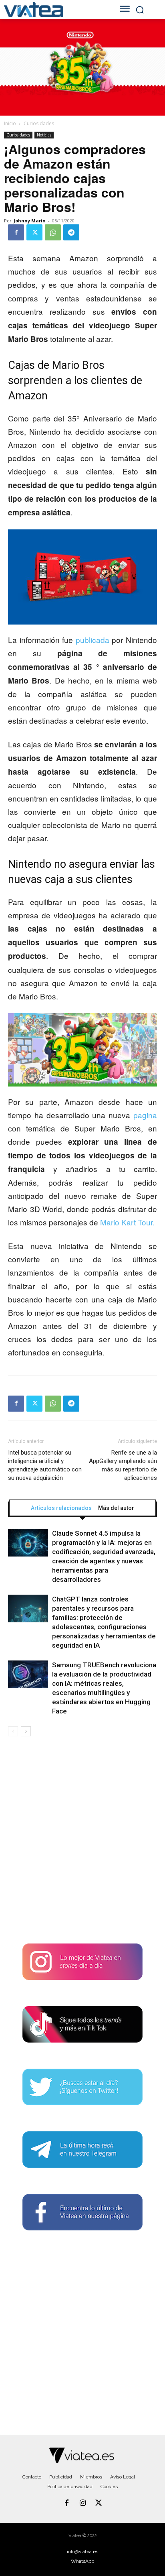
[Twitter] (34, 232)
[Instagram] (82, 2503)
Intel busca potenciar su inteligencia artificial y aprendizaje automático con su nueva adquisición (45, 1465)
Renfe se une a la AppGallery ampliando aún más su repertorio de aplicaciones (123, 1465)
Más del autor (116, 1508)
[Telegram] (71, 232)
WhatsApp (82, 2561)
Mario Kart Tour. (127, 1222)
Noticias (44, 135)
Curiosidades (39, 123)
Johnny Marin (30, 221)
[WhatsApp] (53, 232)
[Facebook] (16, 232)
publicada (93, 640)
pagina (145, 1115)
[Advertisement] (82, 1843)
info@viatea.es (82, 2552)
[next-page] (26, 1731)
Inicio (10, 123)
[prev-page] (13, 1731)
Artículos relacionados (61, 1508)
